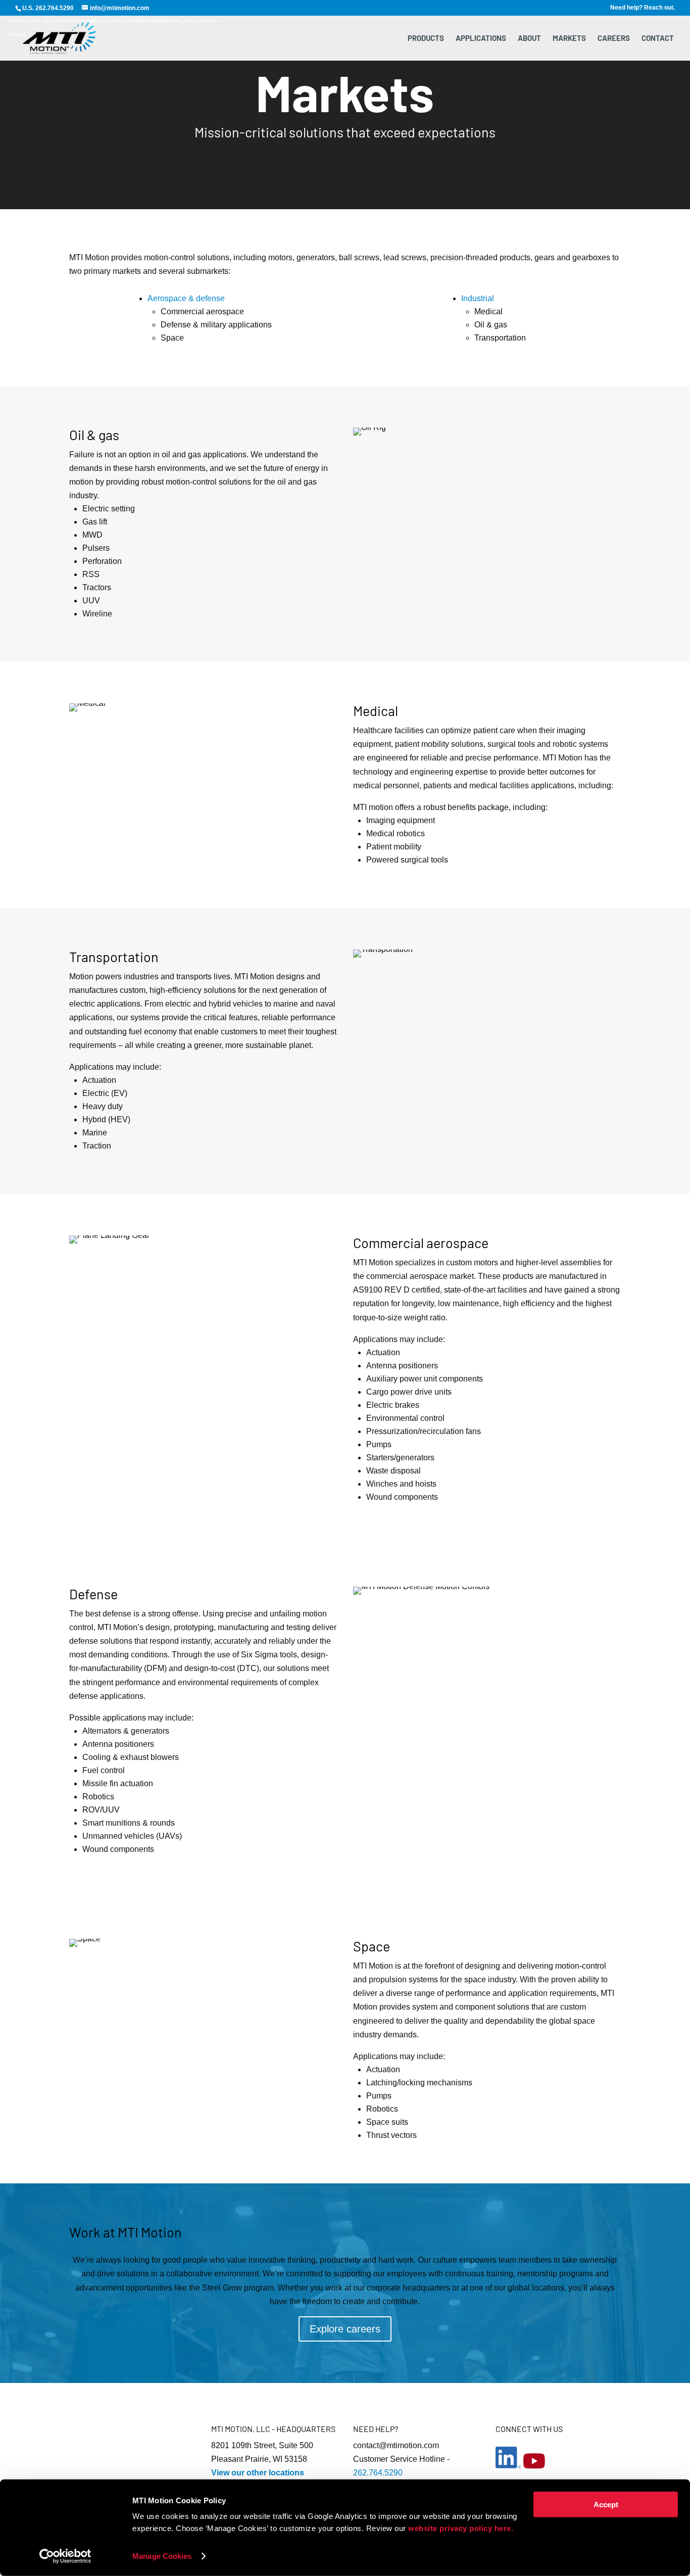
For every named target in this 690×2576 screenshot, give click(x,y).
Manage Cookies (162, 2556)
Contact (658, 38)
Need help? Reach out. (643, 8)
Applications (481, 38)
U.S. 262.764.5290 (48, 8)
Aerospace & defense (186, 298)
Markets (569, 38)
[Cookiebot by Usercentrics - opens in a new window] (65, 2556)
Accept (606, 2505)
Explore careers (345, 2329)
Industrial (478, 298)
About (529, 38)
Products (426, 38)
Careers (614, 38)
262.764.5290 (378, 2473)
